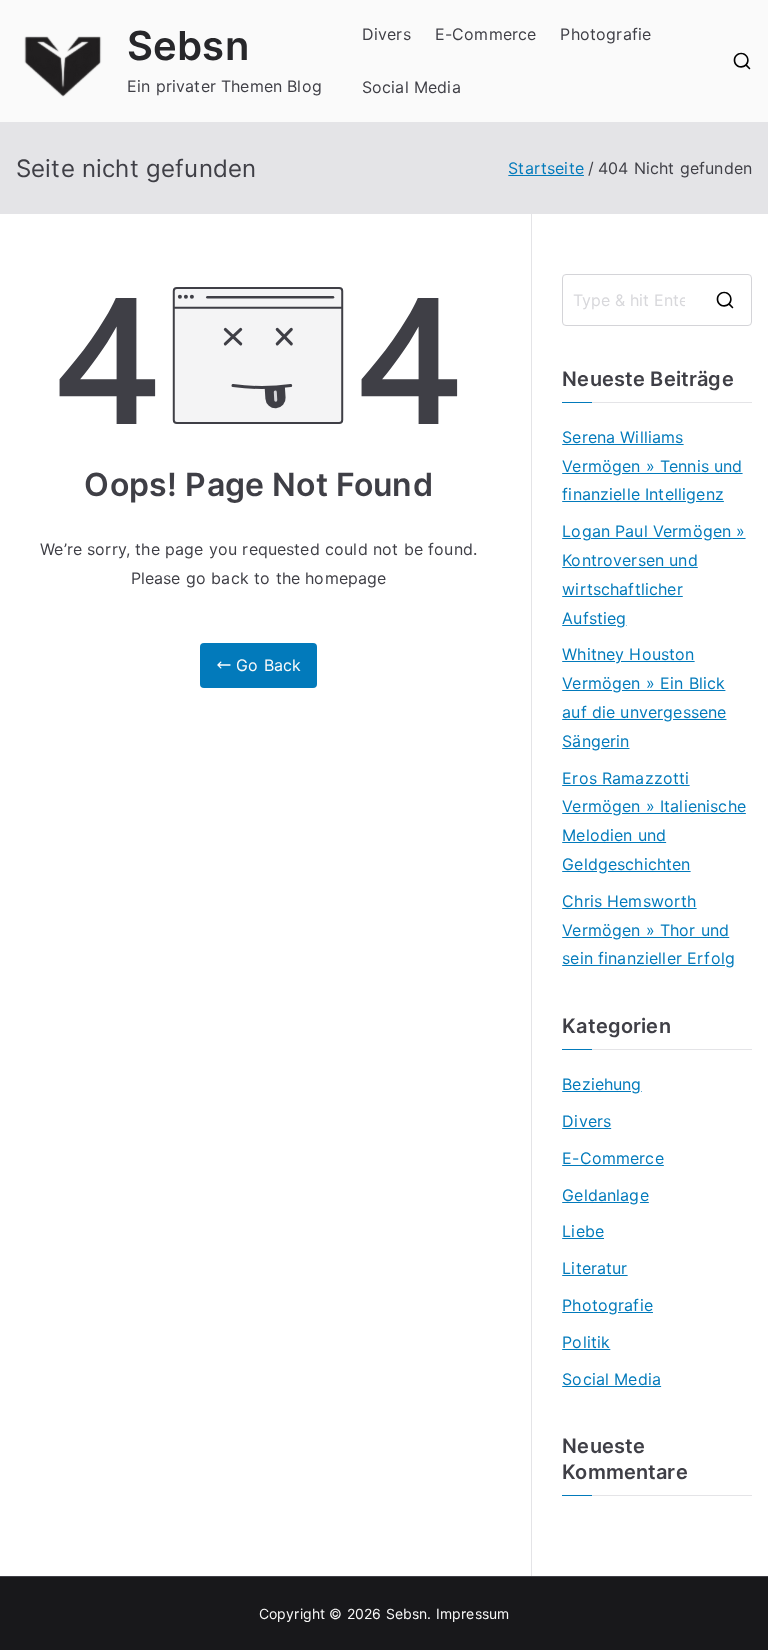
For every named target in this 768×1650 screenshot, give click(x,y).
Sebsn (188, 45)
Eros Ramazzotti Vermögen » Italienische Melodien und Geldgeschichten (654, 821)
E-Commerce (486, 34)
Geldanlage (605, 1195)
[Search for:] (657, 300)
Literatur (594, 1268)
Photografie (605, 34)
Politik (586, 1342)
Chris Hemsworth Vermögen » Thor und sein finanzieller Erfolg (648, 930)
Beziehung (601, 1084)
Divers (386, 34)
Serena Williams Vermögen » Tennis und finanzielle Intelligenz (652, 466)
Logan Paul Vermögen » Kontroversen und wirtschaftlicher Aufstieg (653, 574)
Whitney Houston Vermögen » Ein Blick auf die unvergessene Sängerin (644, 697)
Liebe (583, 1231)
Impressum (472, 1613)
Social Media (411, 87)
